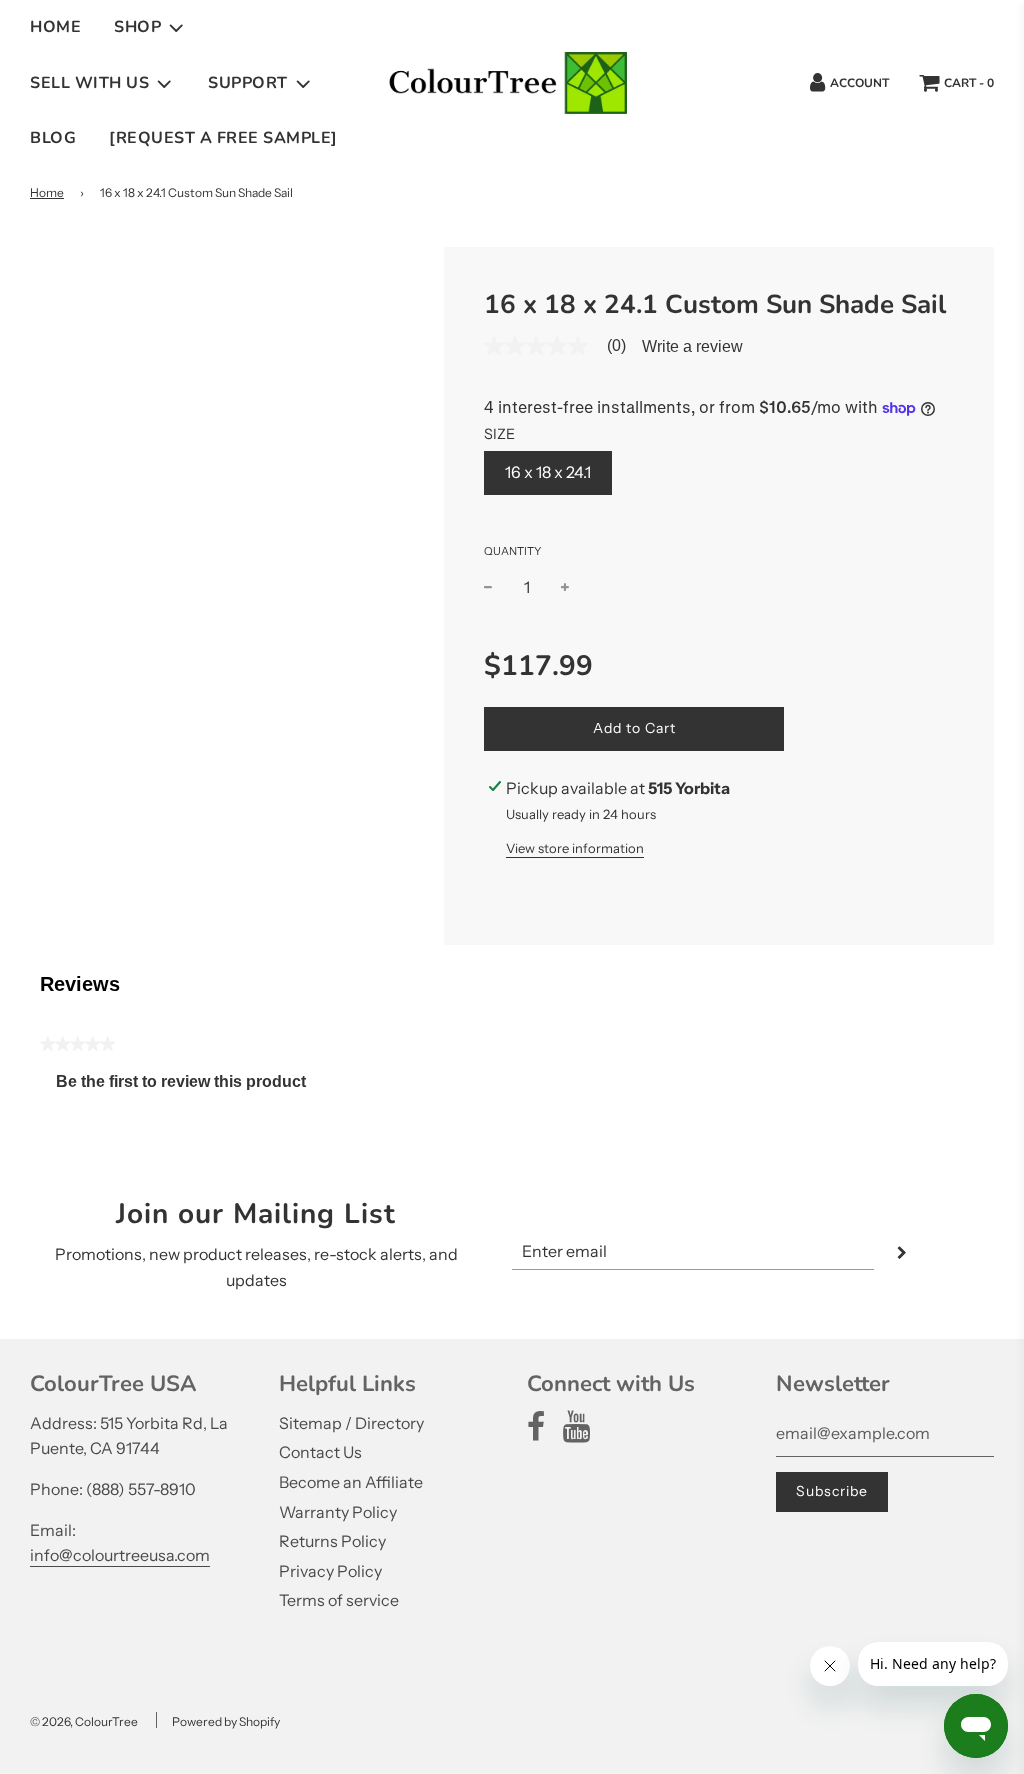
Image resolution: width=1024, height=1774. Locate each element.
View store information (575, 848)
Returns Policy (332, 1541)
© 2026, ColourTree (84, 1721)
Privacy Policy (330, 1571)
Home (55, 27)
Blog (53, 138)
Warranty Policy (338, 1512)
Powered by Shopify (226, 1721)
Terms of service (339, 1600)
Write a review (692, 347)
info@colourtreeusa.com (120, 1555)
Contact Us (320, 1452)
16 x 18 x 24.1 (548, 472)
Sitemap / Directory (351, 1423)
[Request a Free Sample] (223, 138)
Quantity (512, 551)
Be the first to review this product (189, 1086)
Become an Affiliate (351, 1482)
